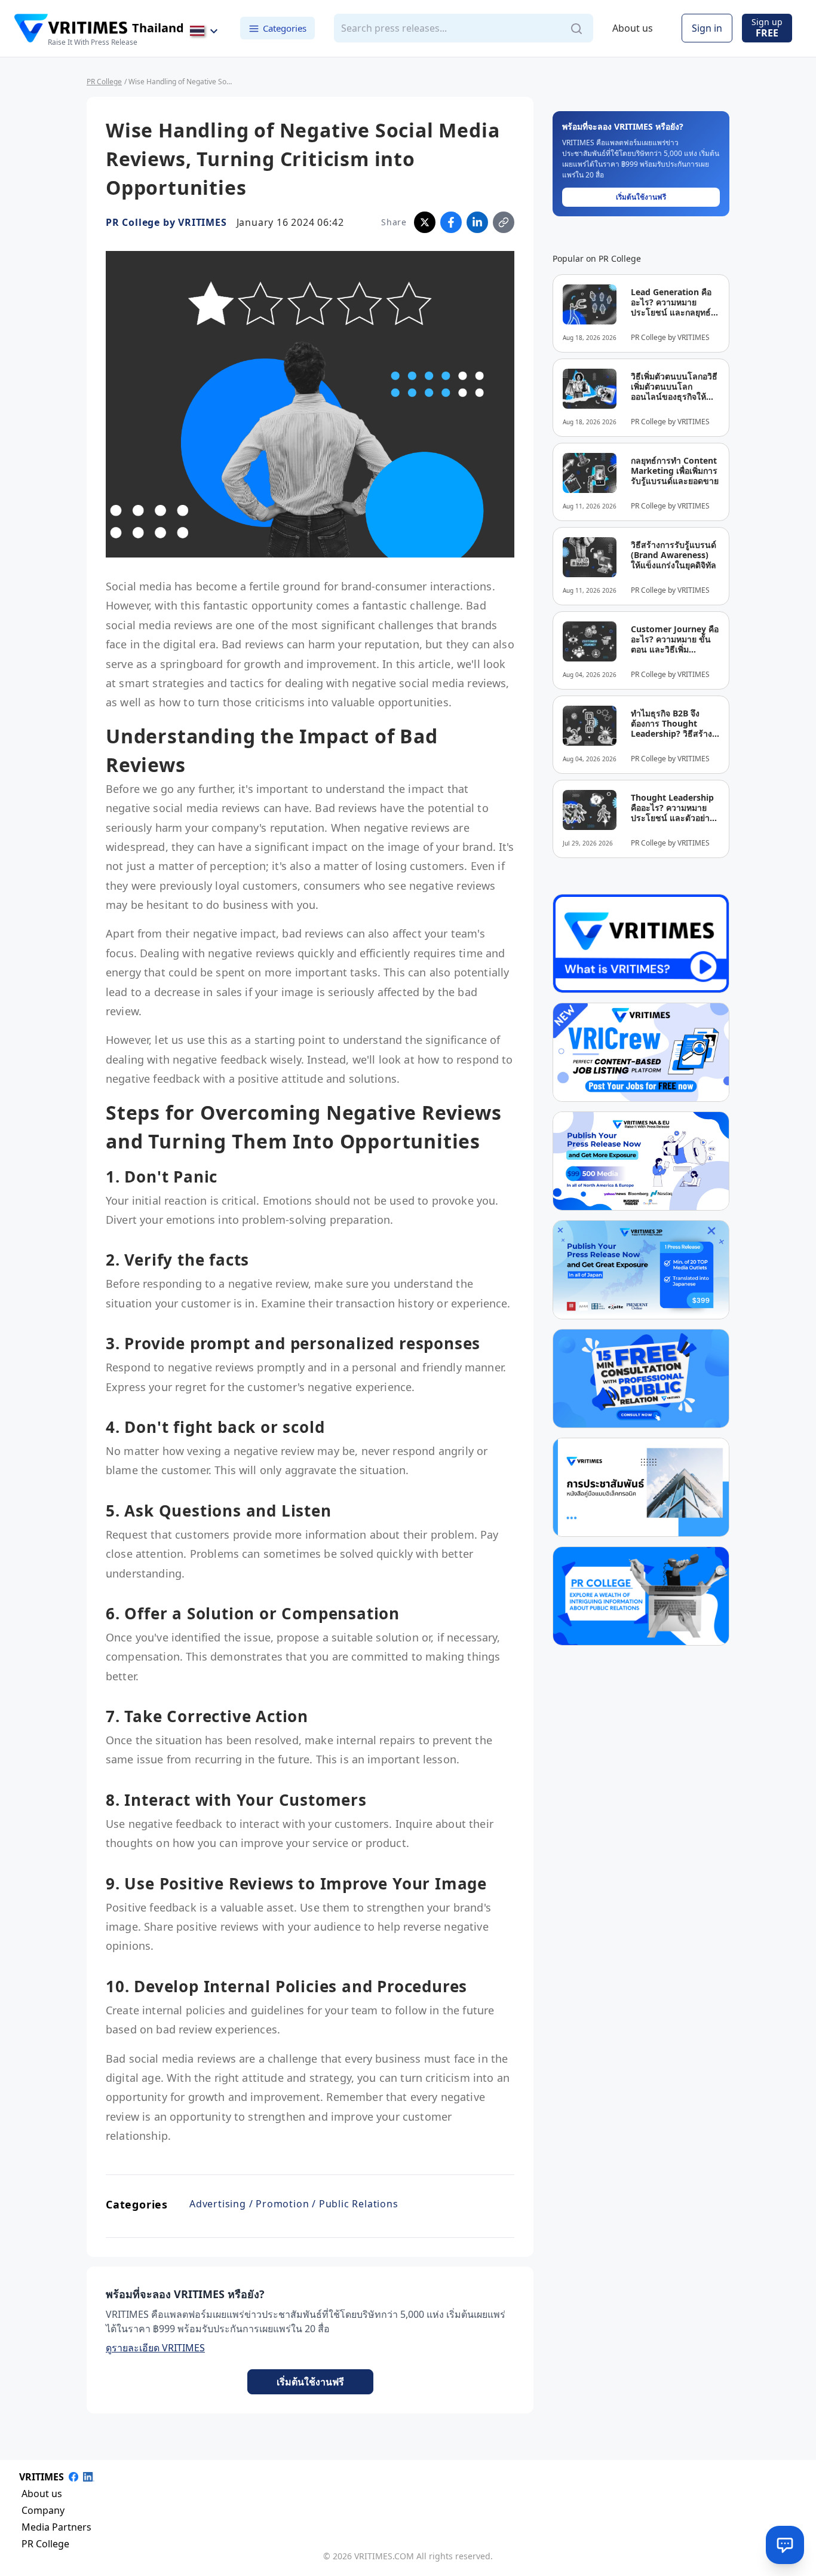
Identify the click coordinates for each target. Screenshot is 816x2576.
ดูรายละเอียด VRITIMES (155, 2348)
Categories (285, 28)
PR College (104, 82)
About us (633, 29)
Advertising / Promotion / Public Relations (294, 2204)
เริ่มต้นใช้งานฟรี (310, 2382)
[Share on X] (425, 222)
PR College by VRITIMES (166, 222)
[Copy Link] (504, 222)
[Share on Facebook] (451, 222)
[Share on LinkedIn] (477, 222)
